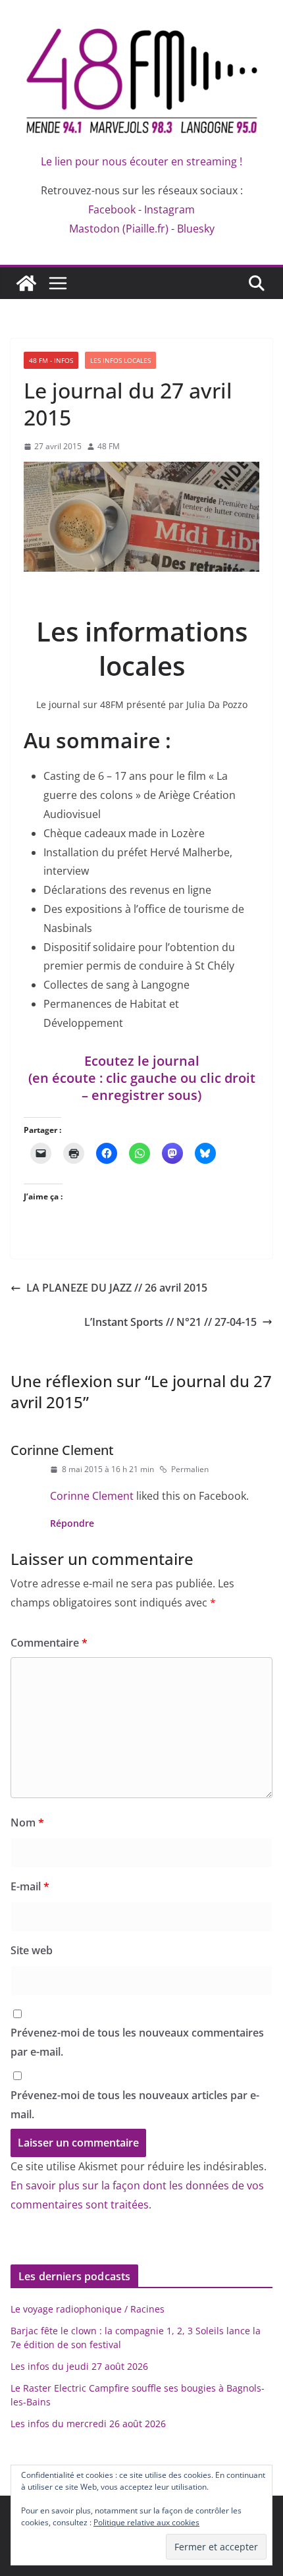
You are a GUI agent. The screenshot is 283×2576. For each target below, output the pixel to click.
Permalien (190, 1469)
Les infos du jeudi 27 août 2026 (79, 2366)
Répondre (72, 1523)
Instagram (169, 209)
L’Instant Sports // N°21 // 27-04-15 (170, 1322)
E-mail (30, 1886)
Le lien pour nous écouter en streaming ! (141, 161)
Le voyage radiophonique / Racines (88, 2309)
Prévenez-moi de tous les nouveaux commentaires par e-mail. (137, 2042)
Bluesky (196, 229)
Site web (32, 1950)
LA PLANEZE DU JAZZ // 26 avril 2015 (117, 1288)
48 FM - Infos (51, 360)
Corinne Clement (62, 1450)
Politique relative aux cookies (146, 2522)
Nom (27, 1822)
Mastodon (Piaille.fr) (119, 229)
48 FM (109, 446)
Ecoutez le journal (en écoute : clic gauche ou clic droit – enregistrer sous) (142, 1078)
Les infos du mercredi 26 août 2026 (88, 2424)
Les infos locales (120, 360)
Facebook (112, 209)
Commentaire (49, 1643)
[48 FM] (26, 283)
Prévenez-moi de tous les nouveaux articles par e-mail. (135, 2105)
